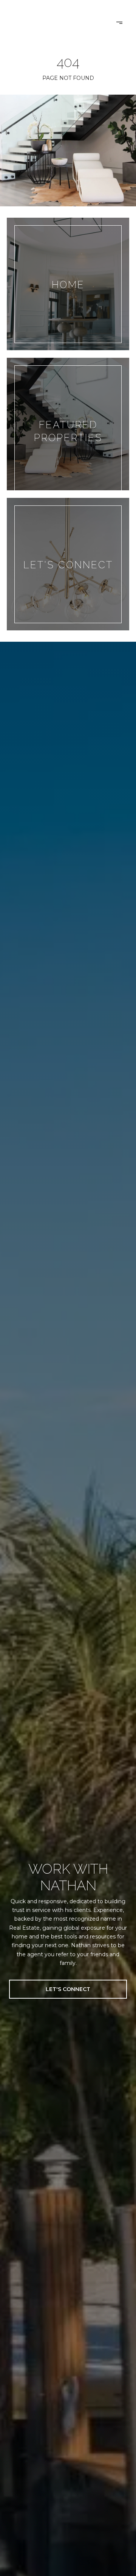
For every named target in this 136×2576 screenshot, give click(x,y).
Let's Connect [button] (68, 1989)
